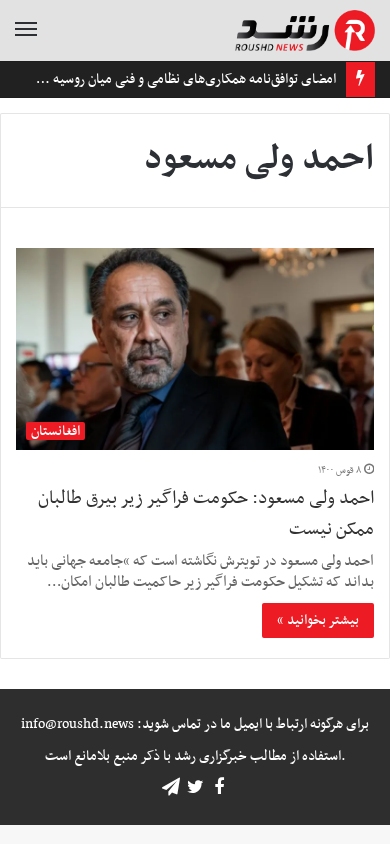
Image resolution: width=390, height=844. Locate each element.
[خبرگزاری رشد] (305, 30)
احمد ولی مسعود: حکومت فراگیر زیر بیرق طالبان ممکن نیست (206, 514)
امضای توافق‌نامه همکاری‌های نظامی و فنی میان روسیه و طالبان (172, 79)
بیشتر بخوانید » (318, 620)
